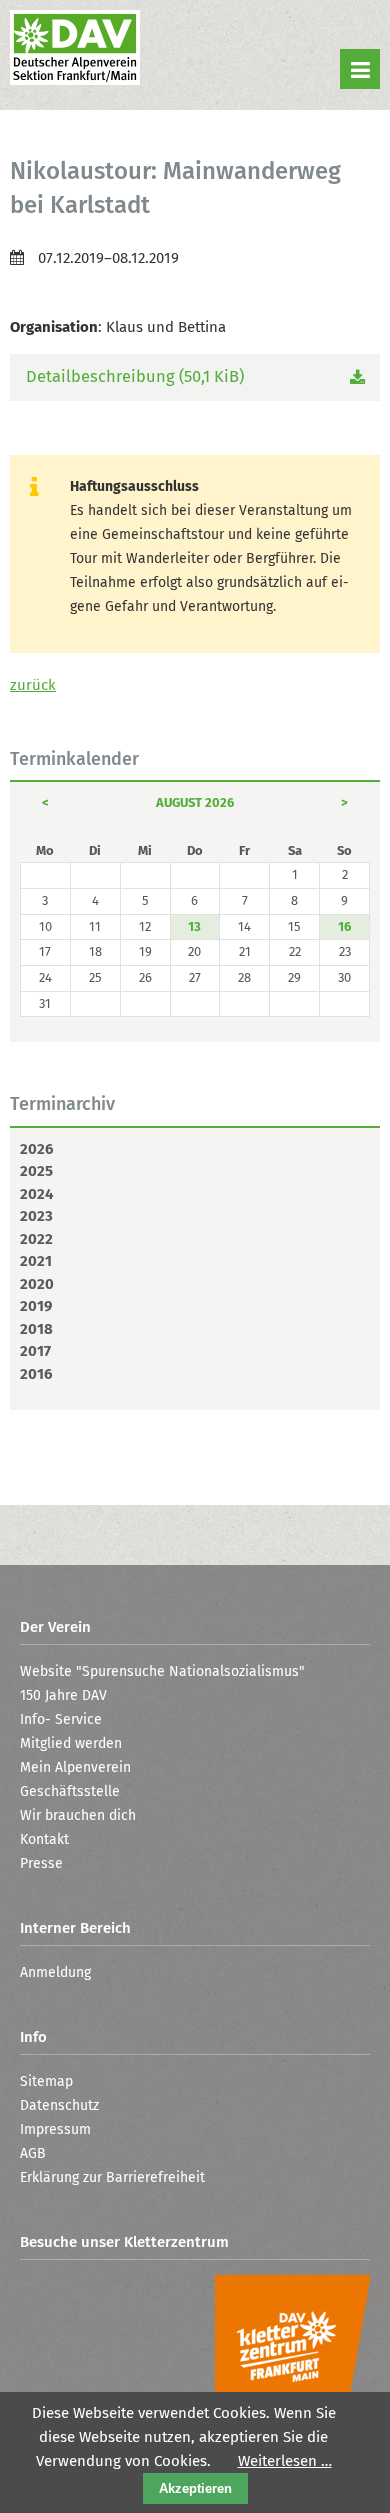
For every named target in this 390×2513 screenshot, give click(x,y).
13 (194, 926)
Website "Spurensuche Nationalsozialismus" (162, 1671)
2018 (36, 1329)
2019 (36, 1306)
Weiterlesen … (285, 2461)
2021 (36, 1261)
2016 (36, 1374)
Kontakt (44, 1839)
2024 (36, 1194)
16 (344, 926)
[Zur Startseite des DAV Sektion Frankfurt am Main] (75, 50)
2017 (35, 1351)
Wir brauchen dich (78, 1815)
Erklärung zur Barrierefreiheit (112, 2177)
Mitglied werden (71, 1743)
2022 (36, 1239)
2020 (37, 1284)
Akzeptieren (195, 2488)
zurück (33, 685)
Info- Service (61, 1719)
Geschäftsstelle (70, 1791)
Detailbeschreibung (135, 376)
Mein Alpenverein (75, 1767)
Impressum (55, 2129)
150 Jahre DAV (63, 1695)
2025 (36, 1171)
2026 (36, 1149)
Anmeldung (55, 1972)
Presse (41, 1863)
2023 (36, 1216)
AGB (33, 2153)
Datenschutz (59, 2105)
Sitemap (46, 2081)
